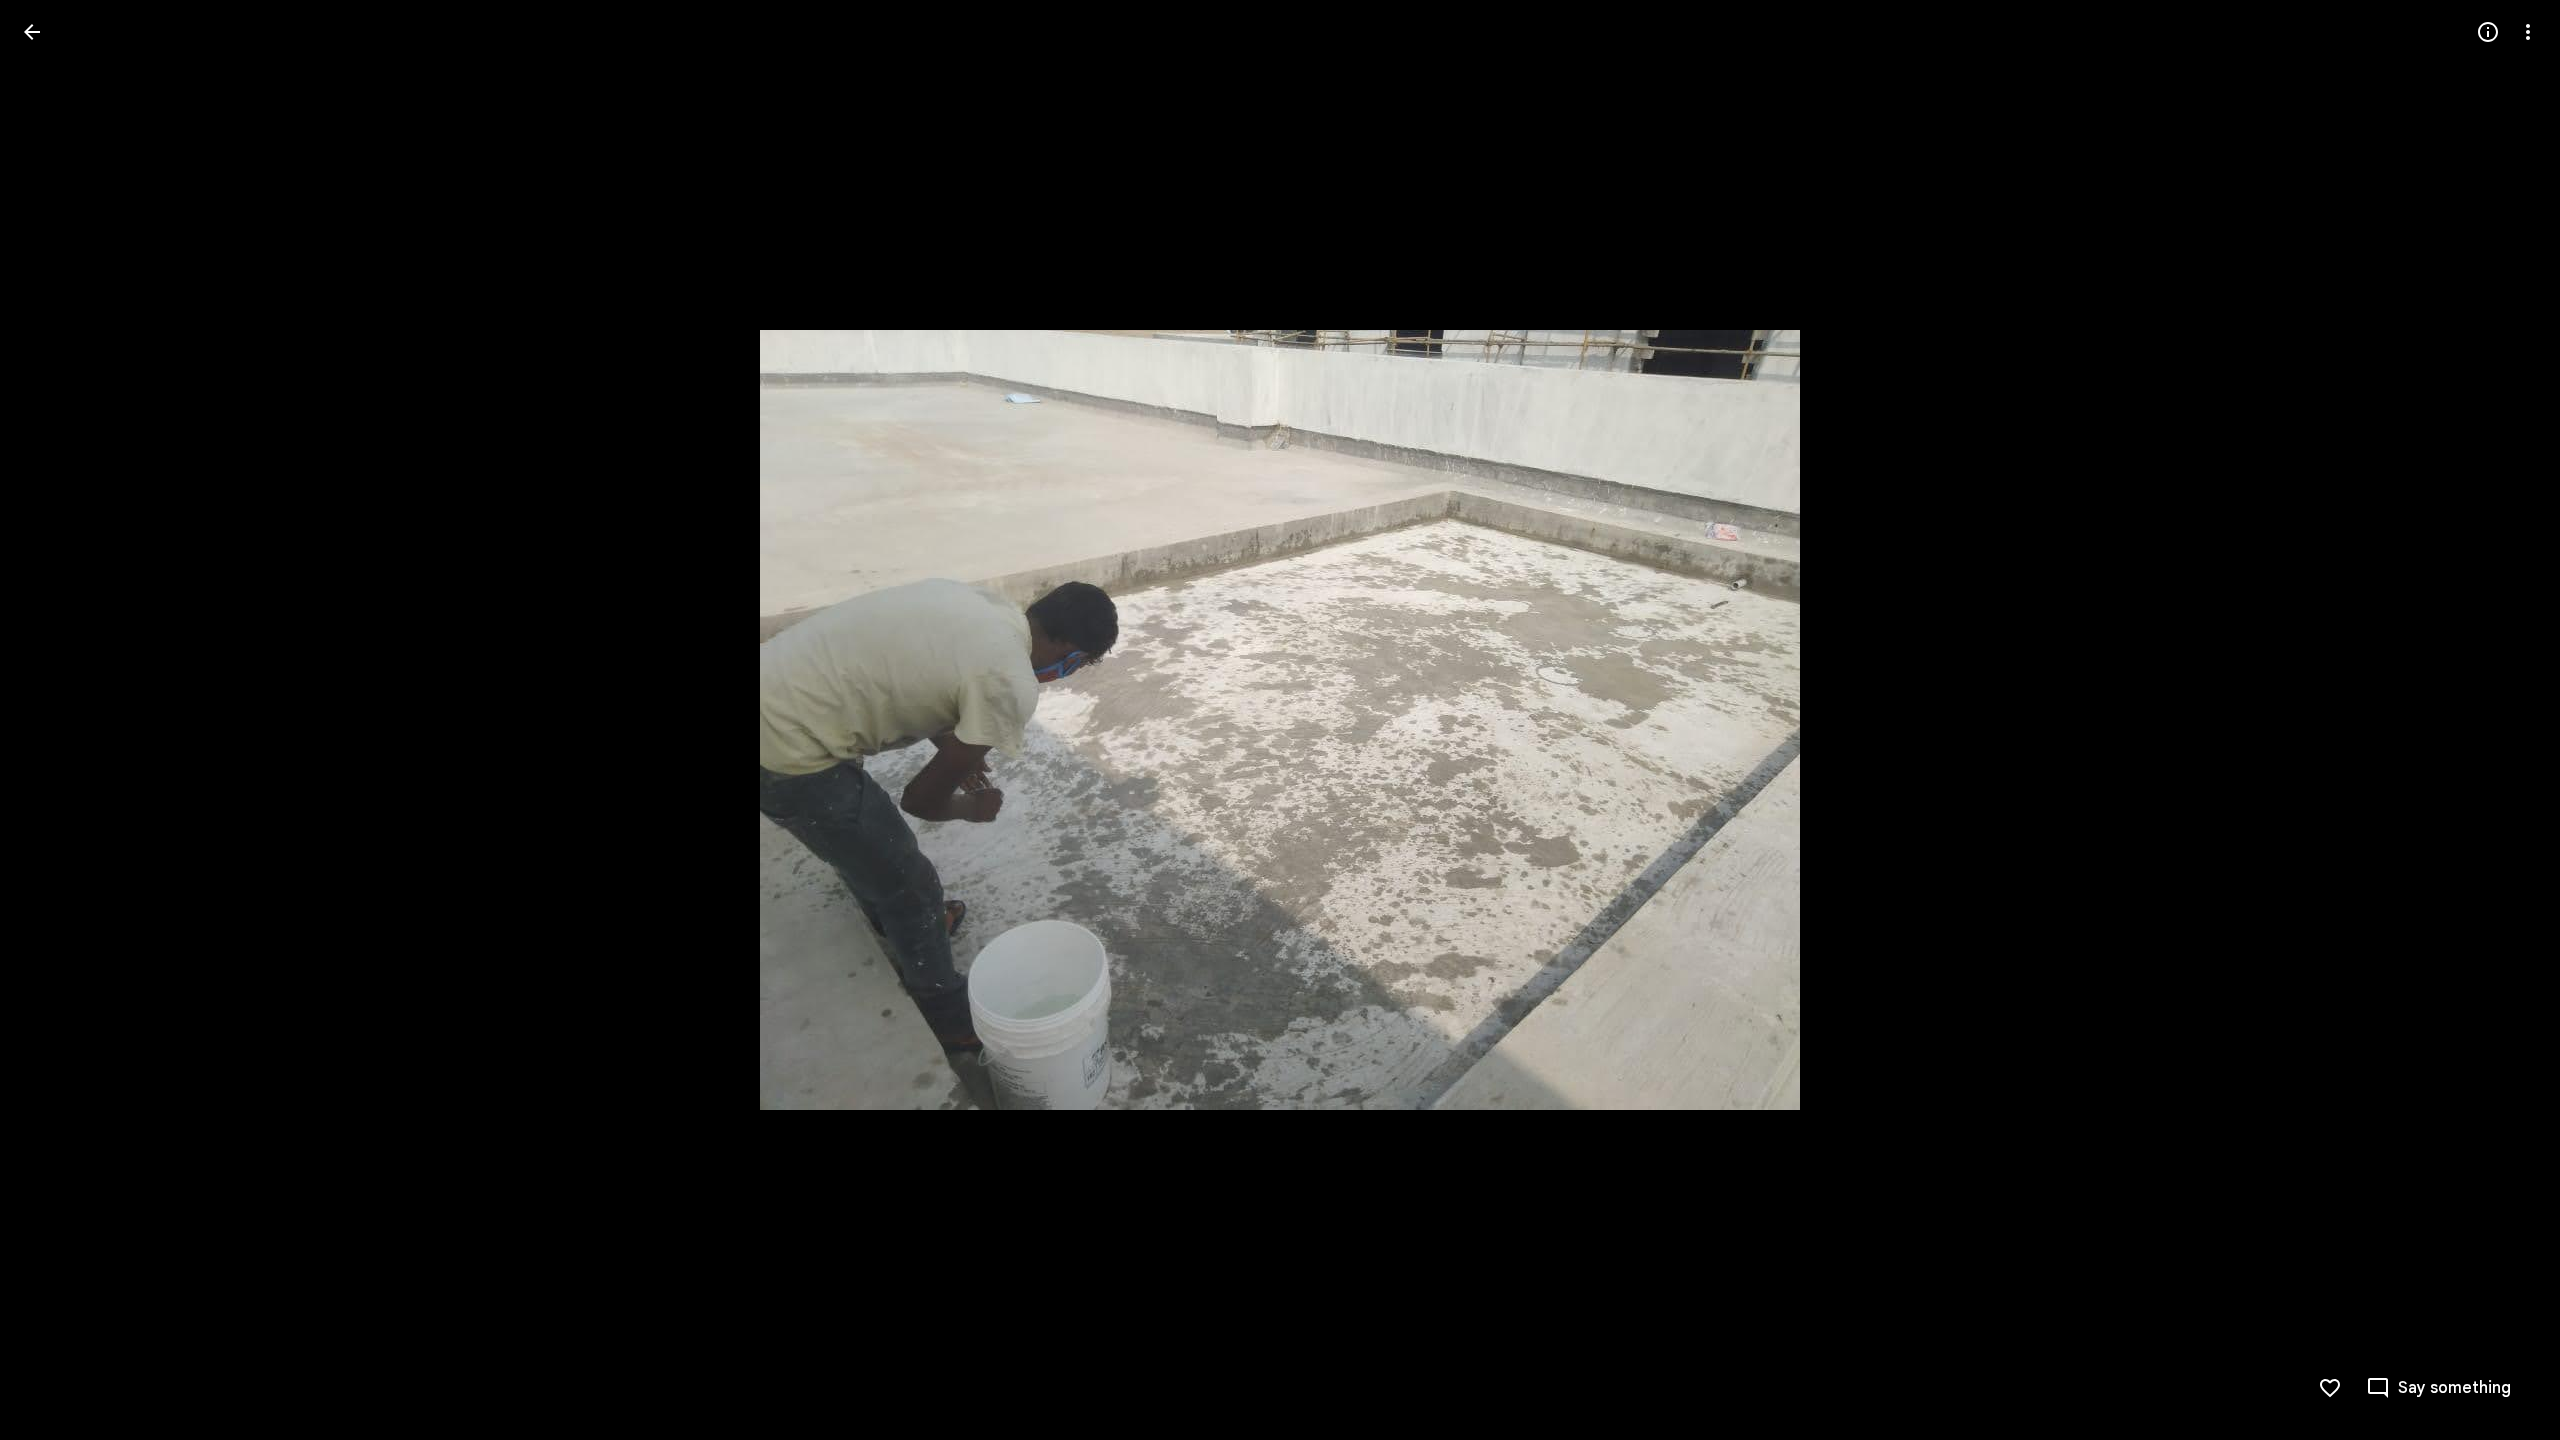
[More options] (2528, 32)
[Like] (2330, 1388)
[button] (56, 720)
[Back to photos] (32, 32)
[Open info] (2488, 32)
